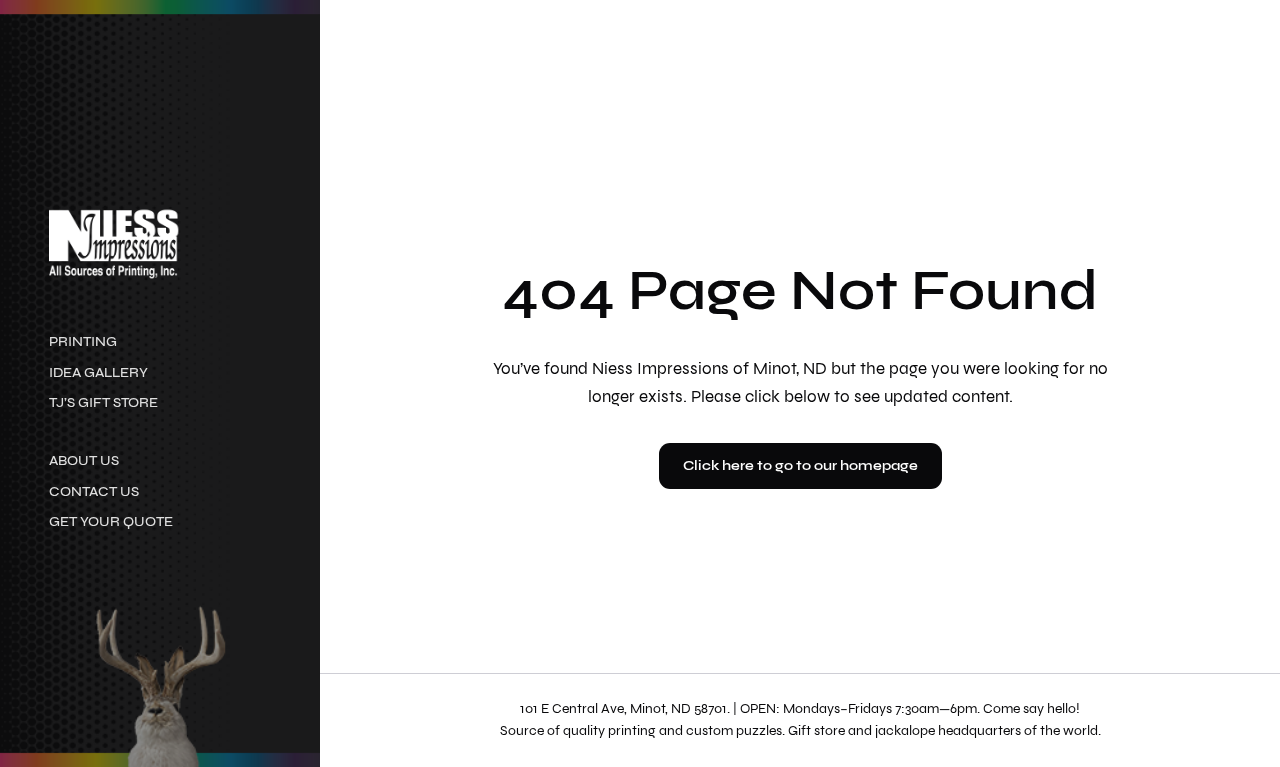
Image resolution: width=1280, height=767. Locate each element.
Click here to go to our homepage (800, 465)
